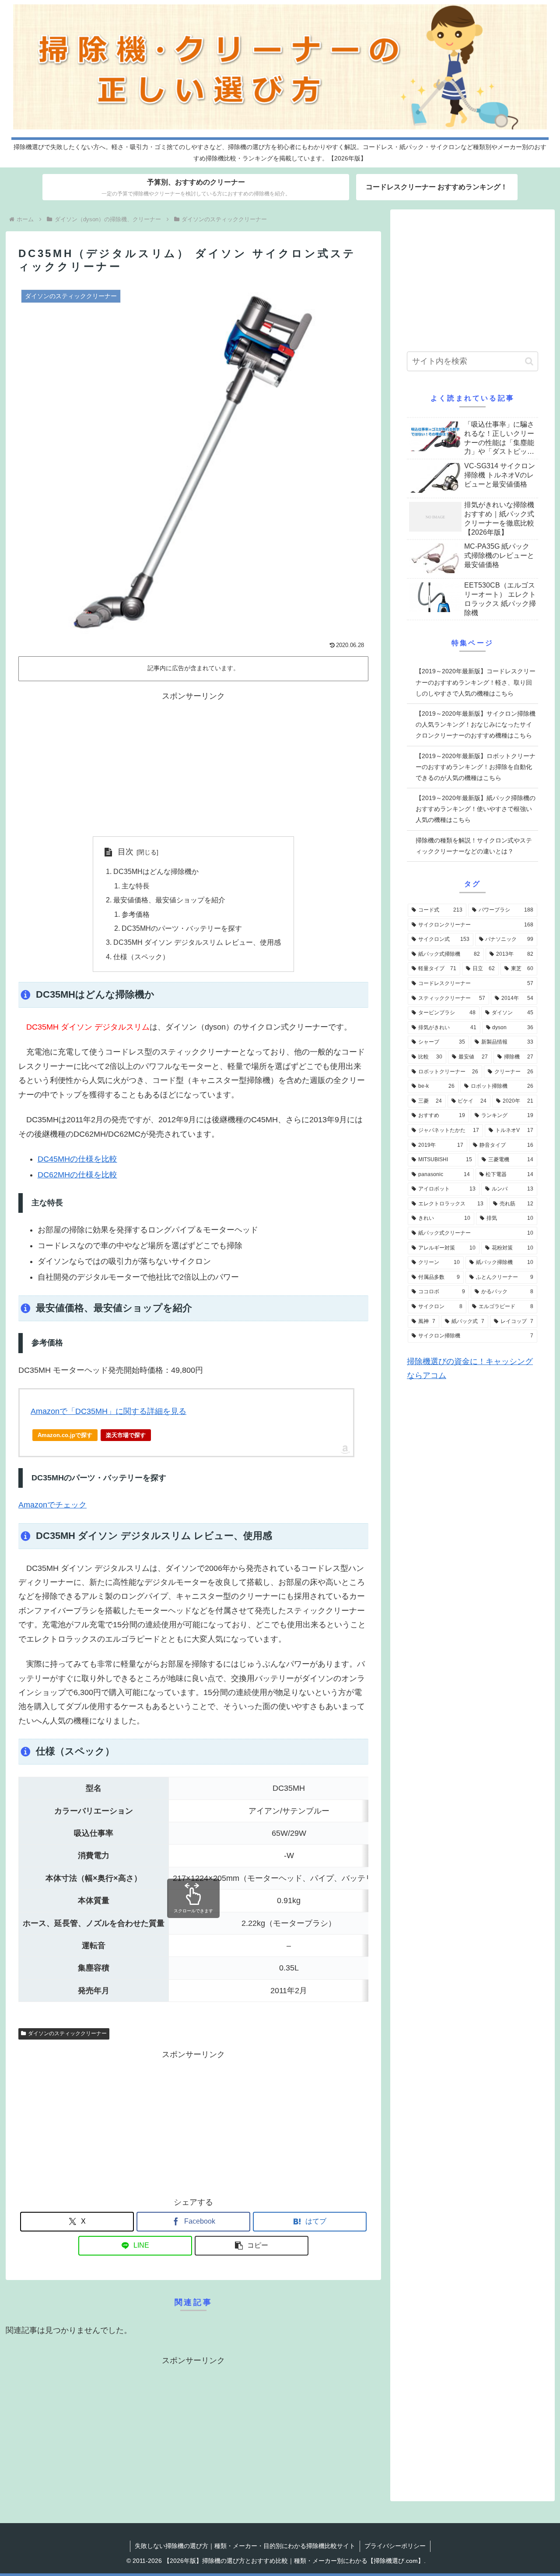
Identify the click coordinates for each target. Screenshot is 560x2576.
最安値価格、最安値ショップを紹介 (169, 900)
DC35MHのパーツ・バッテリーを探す (182, 928)
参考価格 (136, 914)
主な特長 (136, 886)
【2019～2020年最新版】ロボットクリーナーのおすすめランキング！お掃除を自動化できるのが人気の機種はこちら (476, 767)
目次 (126, 852)
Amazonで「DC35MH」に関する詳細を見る (108, 1411)
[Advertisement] (193, 764)
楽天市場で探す (126, 1435)
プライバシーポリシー (395, 2546)
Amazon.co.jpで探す (65, 1435)
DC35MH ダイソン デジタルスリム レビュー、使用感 (197, 942)
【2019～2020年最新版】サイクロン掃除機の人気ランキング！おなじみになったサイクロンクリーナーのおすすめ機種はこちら (476, 724)
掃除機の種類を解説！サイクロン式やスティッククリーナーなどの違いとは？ (474, 846)
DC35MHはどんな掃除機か (156, 871)
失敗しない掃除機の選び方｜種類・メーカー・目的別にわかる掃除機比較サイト (245, 2546)
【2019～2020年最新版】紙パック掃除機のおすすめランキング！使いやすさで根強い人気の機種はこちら (476, 809)
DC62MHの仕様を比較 (77, 1175)
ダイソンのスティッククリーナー (67, 2033)
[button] (252, 2246)
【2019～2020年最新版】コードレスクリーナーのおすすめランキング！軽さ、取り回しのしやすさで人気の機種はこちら (476, 682)
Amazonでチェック (52, 1505)
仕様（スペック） (141, 957)
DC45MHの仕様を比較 (77, 1159)
